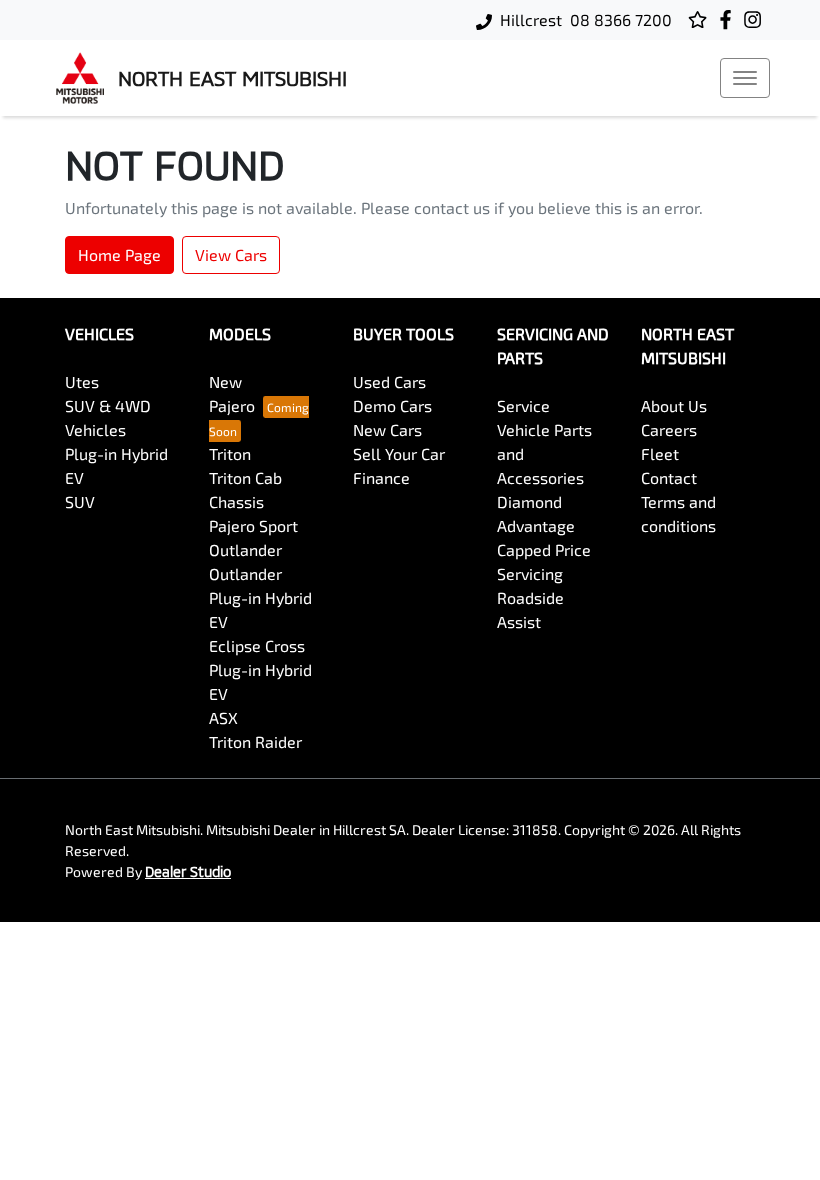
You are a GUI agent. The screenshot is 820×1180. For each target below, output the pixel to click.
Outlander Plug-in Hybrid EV (260, 597)
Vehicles (95, 429)
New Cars (387, 429)
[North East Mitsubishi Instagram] (756, 19)
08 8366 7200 (621, 19)
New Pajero (232, 393)
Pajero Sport (253, 525)
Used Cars (389, 381)
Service (523, 405)
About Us (674, 405)
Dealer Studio (188, 871)
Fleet (660, 453)
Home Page (119, 254)
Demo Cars (392, 405)
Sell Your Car (399, 453)
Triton (230, 453)
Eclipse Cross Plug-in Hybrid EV (260, 669)
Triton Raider (255, 741)
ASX (223, 717)
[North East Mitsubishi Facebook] (729, 19)
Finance (381, 477)
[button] (745, 78)
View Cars (231, 254)
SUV (80, 501)
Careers (669, 429)
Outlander (245, 549)
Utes (82, 381)
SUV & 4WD (108, 405)
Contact (669, 477)
